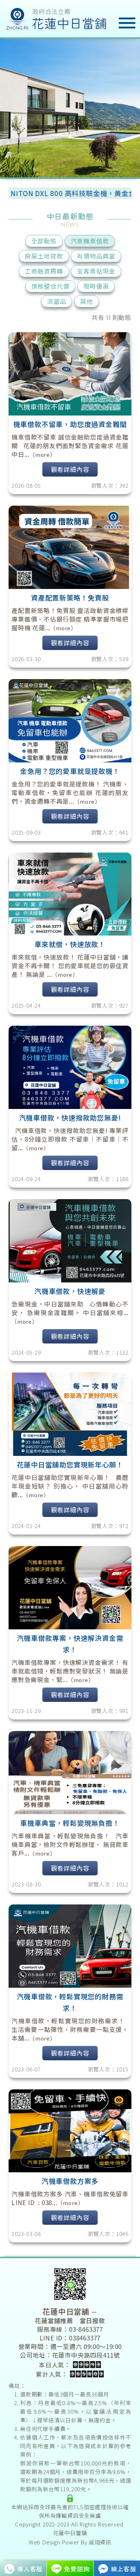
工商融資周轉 (44, 271)
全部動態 (44, 241)
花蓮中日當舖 (70, 2533)
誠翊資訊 (100, 2542)
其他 (87, 301)
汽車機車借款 (90, 241)
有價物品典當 (96, 256)
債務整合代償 (50, 286)
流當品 (57, 301)
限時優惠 (96, 286)
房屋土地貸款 (44, 256)
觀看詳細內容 (70, 469)
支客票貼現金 (96, 271)
